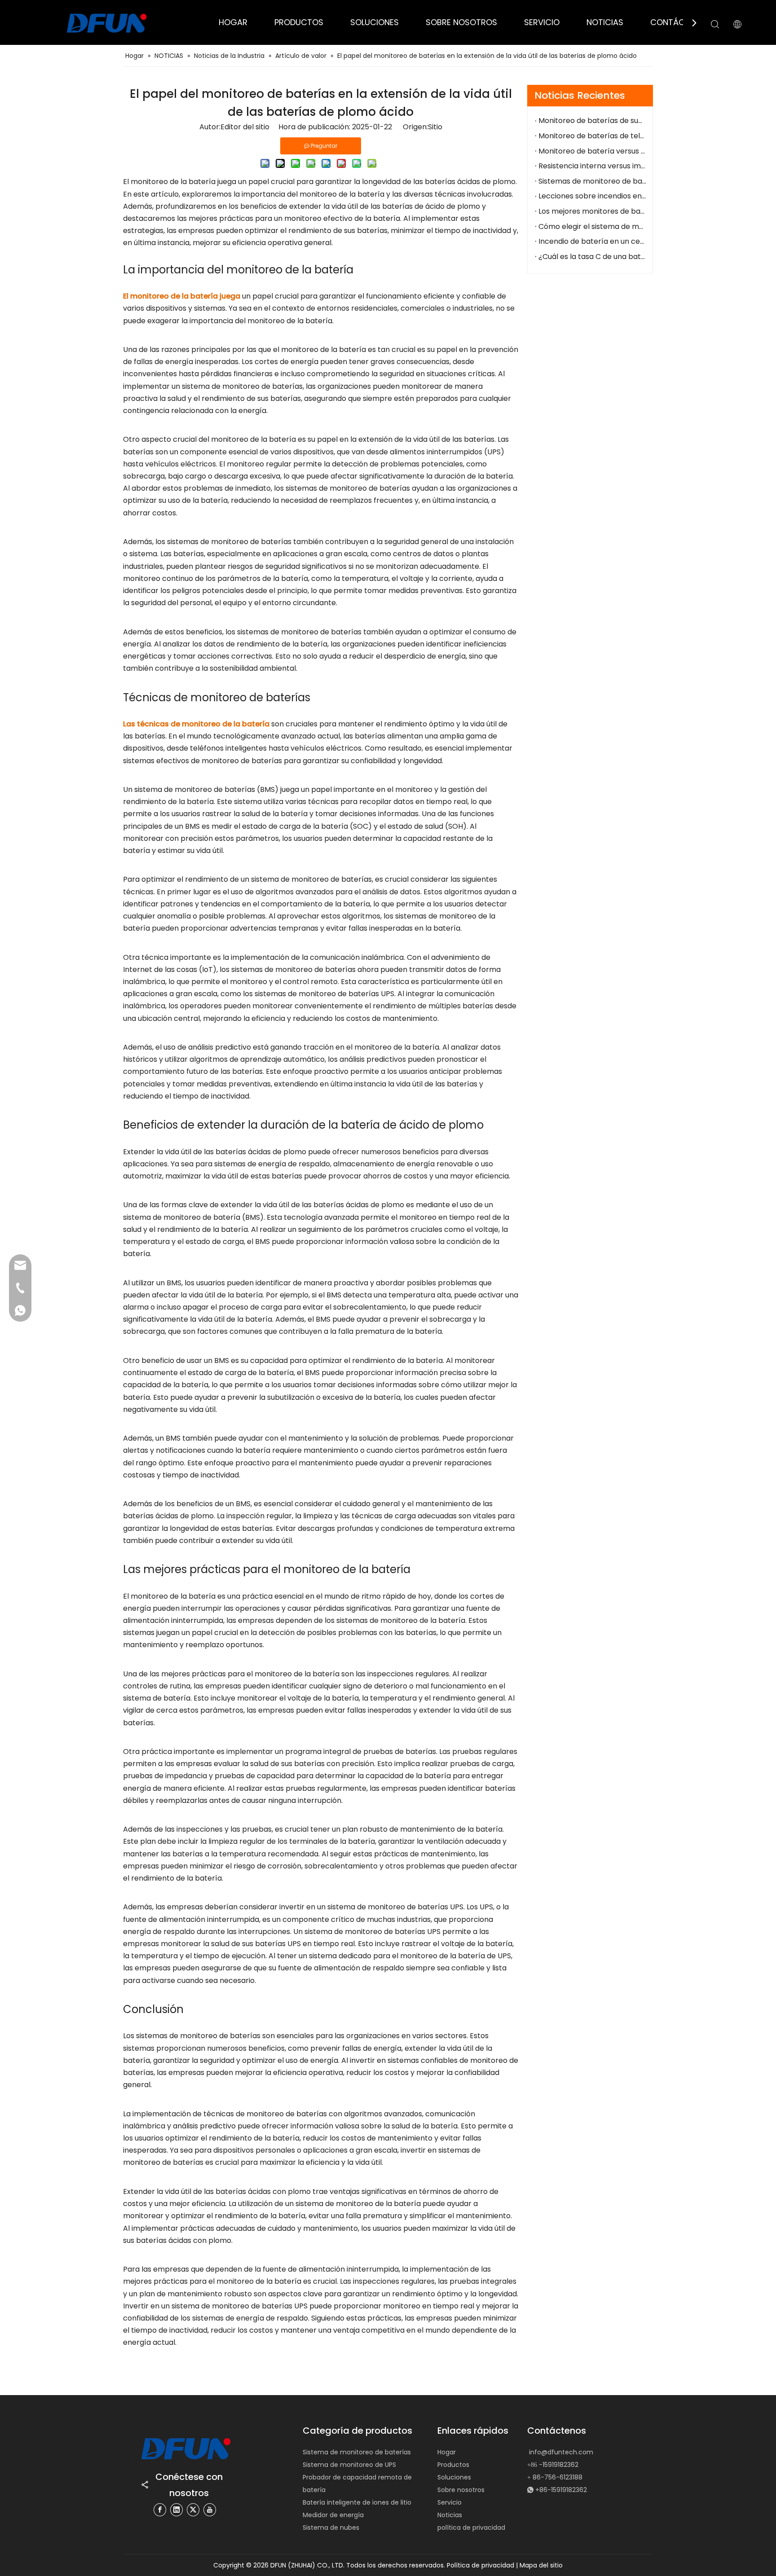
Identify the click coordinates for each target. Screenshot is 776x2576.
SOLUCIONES (375, 22)
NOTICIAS (605, 22)
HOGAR (233, 22)
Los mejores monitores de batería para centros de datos (593, 211)
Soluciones (454, 2477)
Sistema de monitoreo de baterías (357, 2452)
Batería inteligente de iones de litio (357, 2502)
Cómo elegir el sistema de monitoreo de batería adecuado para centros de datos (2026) (593, 226)
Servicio (450, 2502)
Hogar (447, 2452)
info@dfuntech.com (561, 2452)
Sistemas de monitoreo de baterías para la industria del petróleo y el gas (593, 181)
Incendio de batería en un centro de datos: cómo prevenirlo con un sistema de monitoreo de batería (593, 241)
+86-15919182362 (561, 2490)
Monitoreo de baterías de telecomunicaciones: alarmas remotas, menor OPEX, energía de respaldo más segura (593, 136)
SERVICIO (542, 22)
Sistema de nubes (331, 2528)
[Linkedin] (176, 2510)
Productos (453, 2465)
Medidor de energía (333, 2515)
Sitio (435, 127)
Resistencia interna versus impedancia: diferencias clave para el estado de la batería (593, 166)
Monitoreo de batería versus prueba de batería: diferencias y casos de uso (593, 151)
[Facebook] (160, 2510)
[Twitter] (193, 2510)
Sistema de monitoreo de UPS (349, 2465)
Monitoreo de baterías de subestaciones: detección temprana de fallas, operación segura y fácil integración (593, 121)
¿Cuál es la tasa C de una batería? (593, 257)
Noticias (450, 2515)
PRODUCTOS (299, 22)
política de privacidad (471, 2528)
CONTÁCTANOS (681, 22)
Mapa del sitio (541, 2565)
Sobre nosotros (461, 2490)
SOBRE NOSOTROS (461, 22)
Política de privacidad (481, 2565)
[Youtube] (210, 2510)
